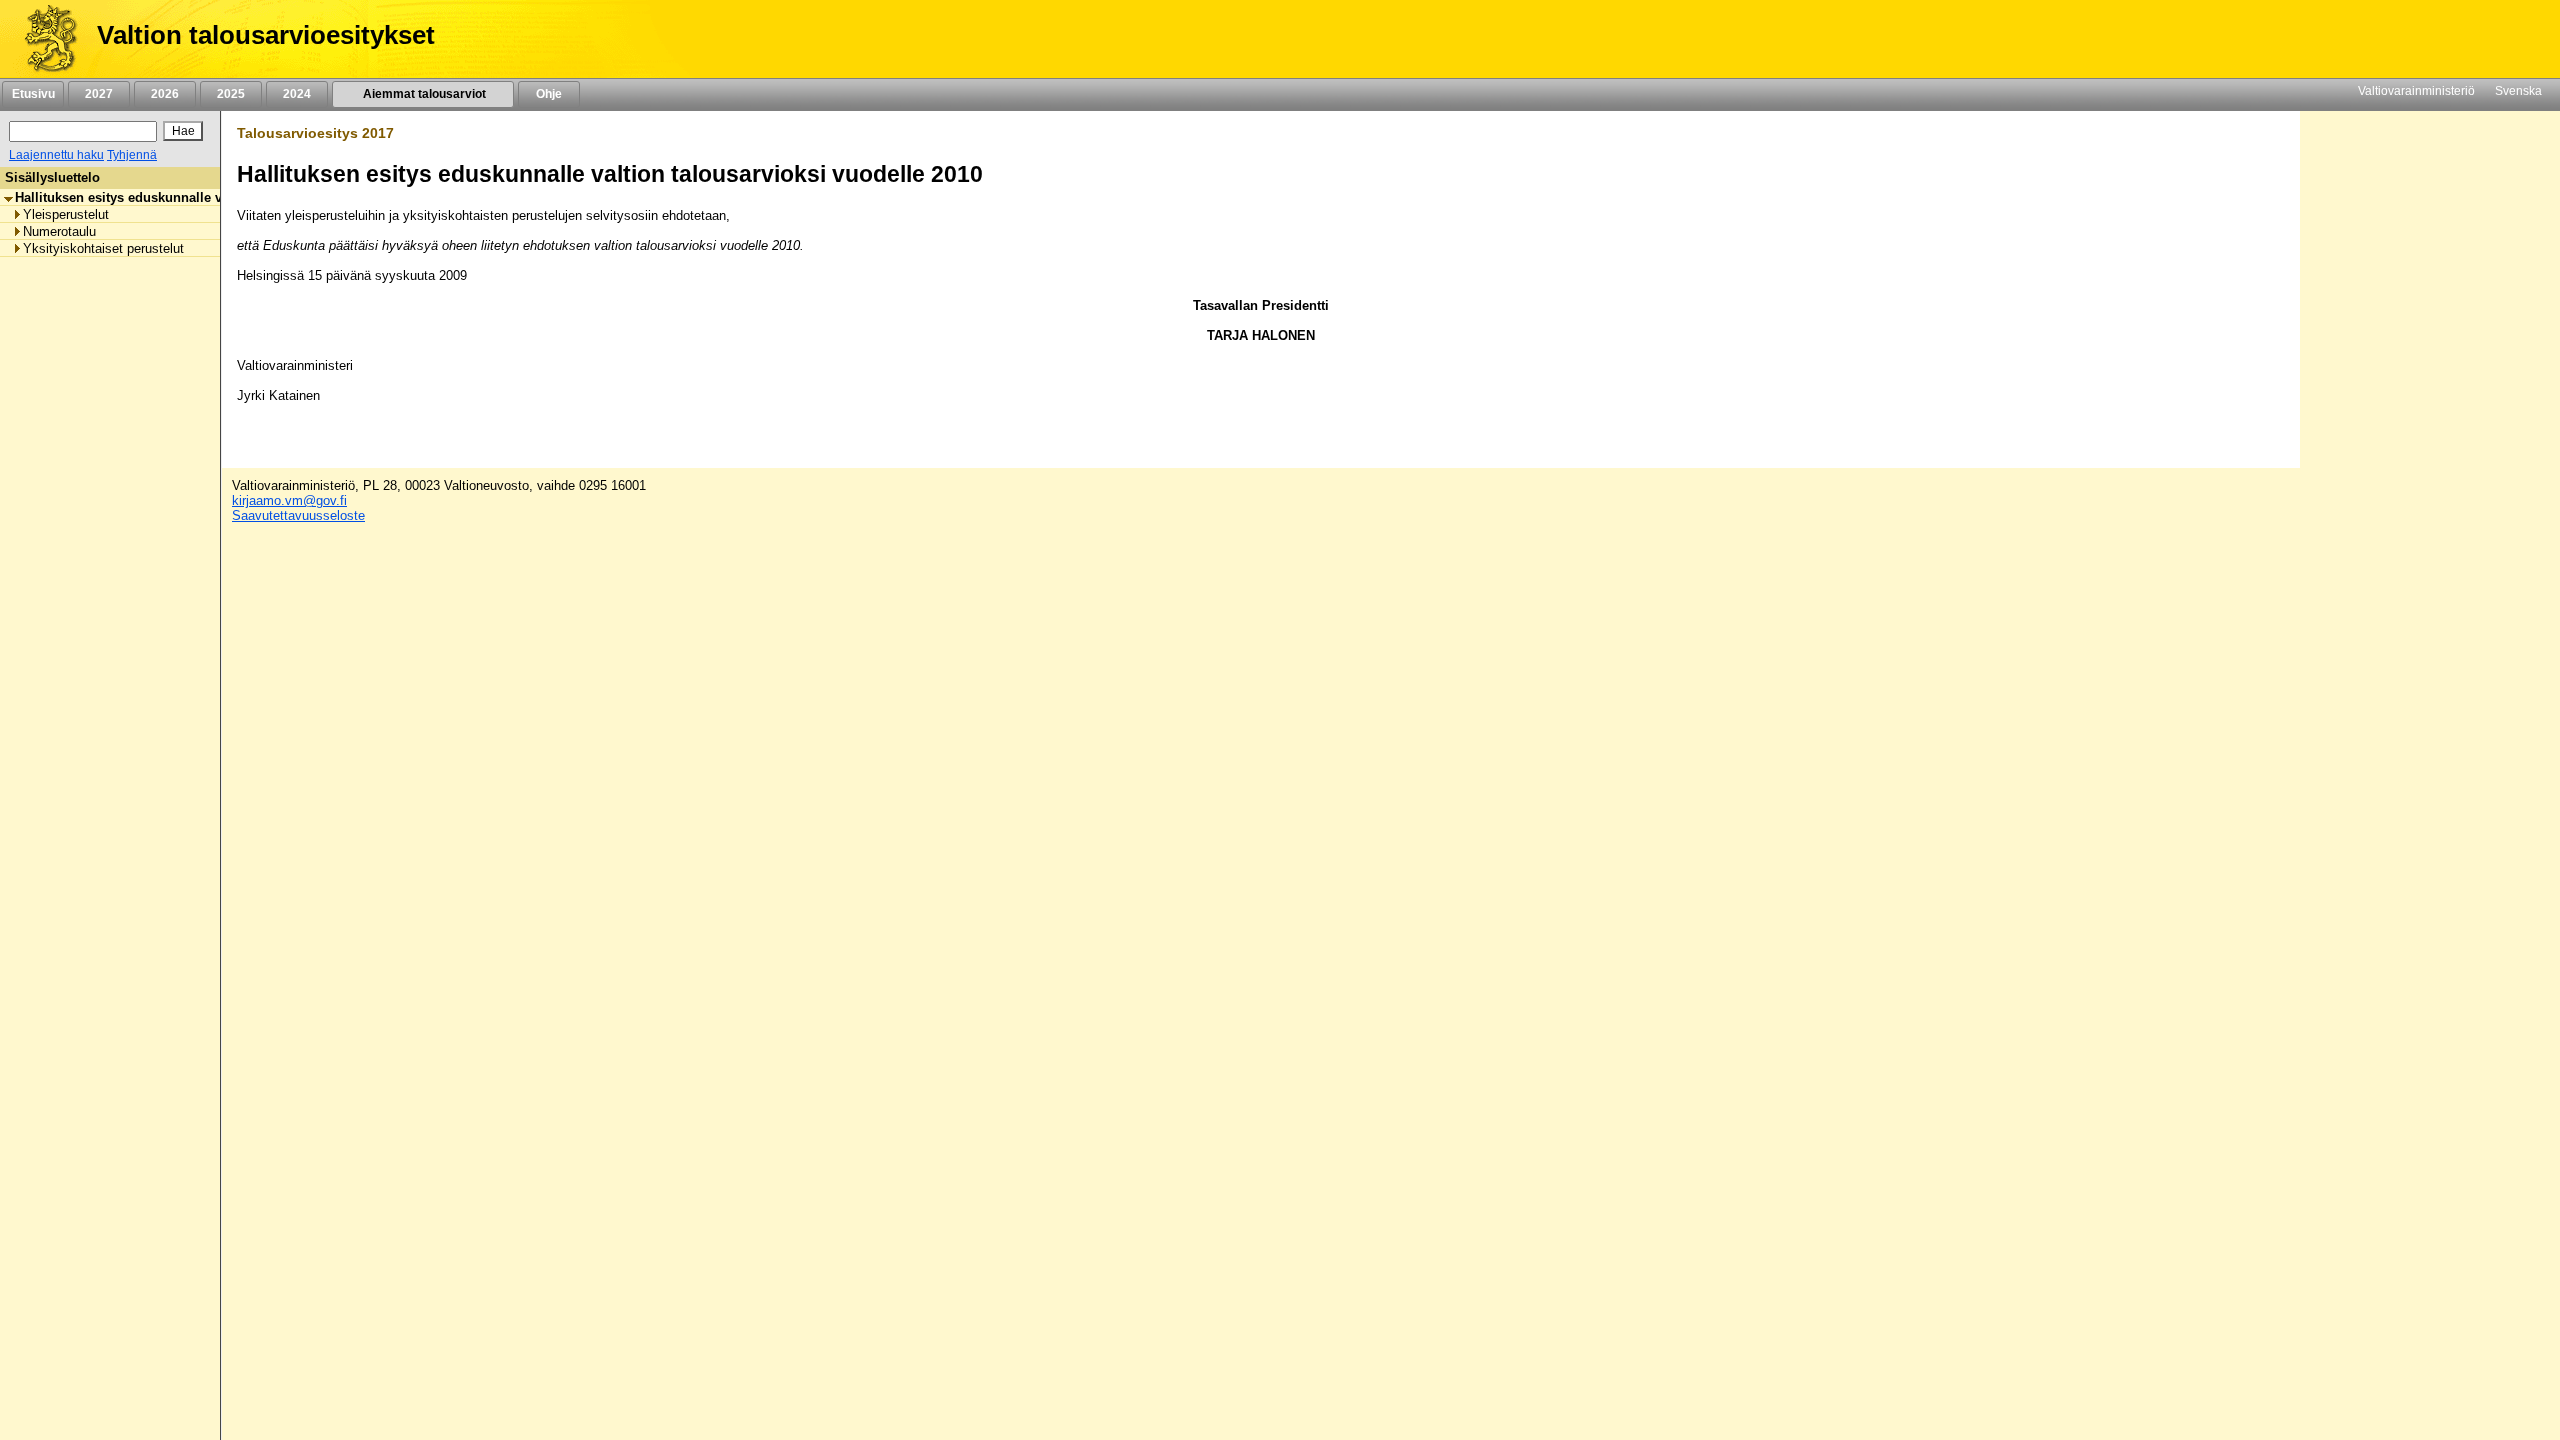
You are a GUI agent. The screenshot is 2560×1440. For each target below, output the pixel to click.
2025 (231, 94)
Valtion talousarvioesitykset (266, 35)
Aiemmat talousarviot (423, 94)
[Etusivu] (43, 39)
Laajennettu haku (56, 155)
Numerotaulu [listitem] (59, 231)
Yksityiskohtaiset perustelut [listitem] (103, 248)
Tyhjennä (132, 155)
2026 (165, 94)
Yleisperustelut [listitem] (66, 214)
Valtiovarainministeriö (2416, 91)
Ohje (549, 94)
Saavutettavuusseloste (298, 515)
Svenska (2518, 91)
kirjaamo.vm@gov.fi (289, 500)
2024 (297, 94)
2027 (99, 94)
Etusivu (33, 94)
